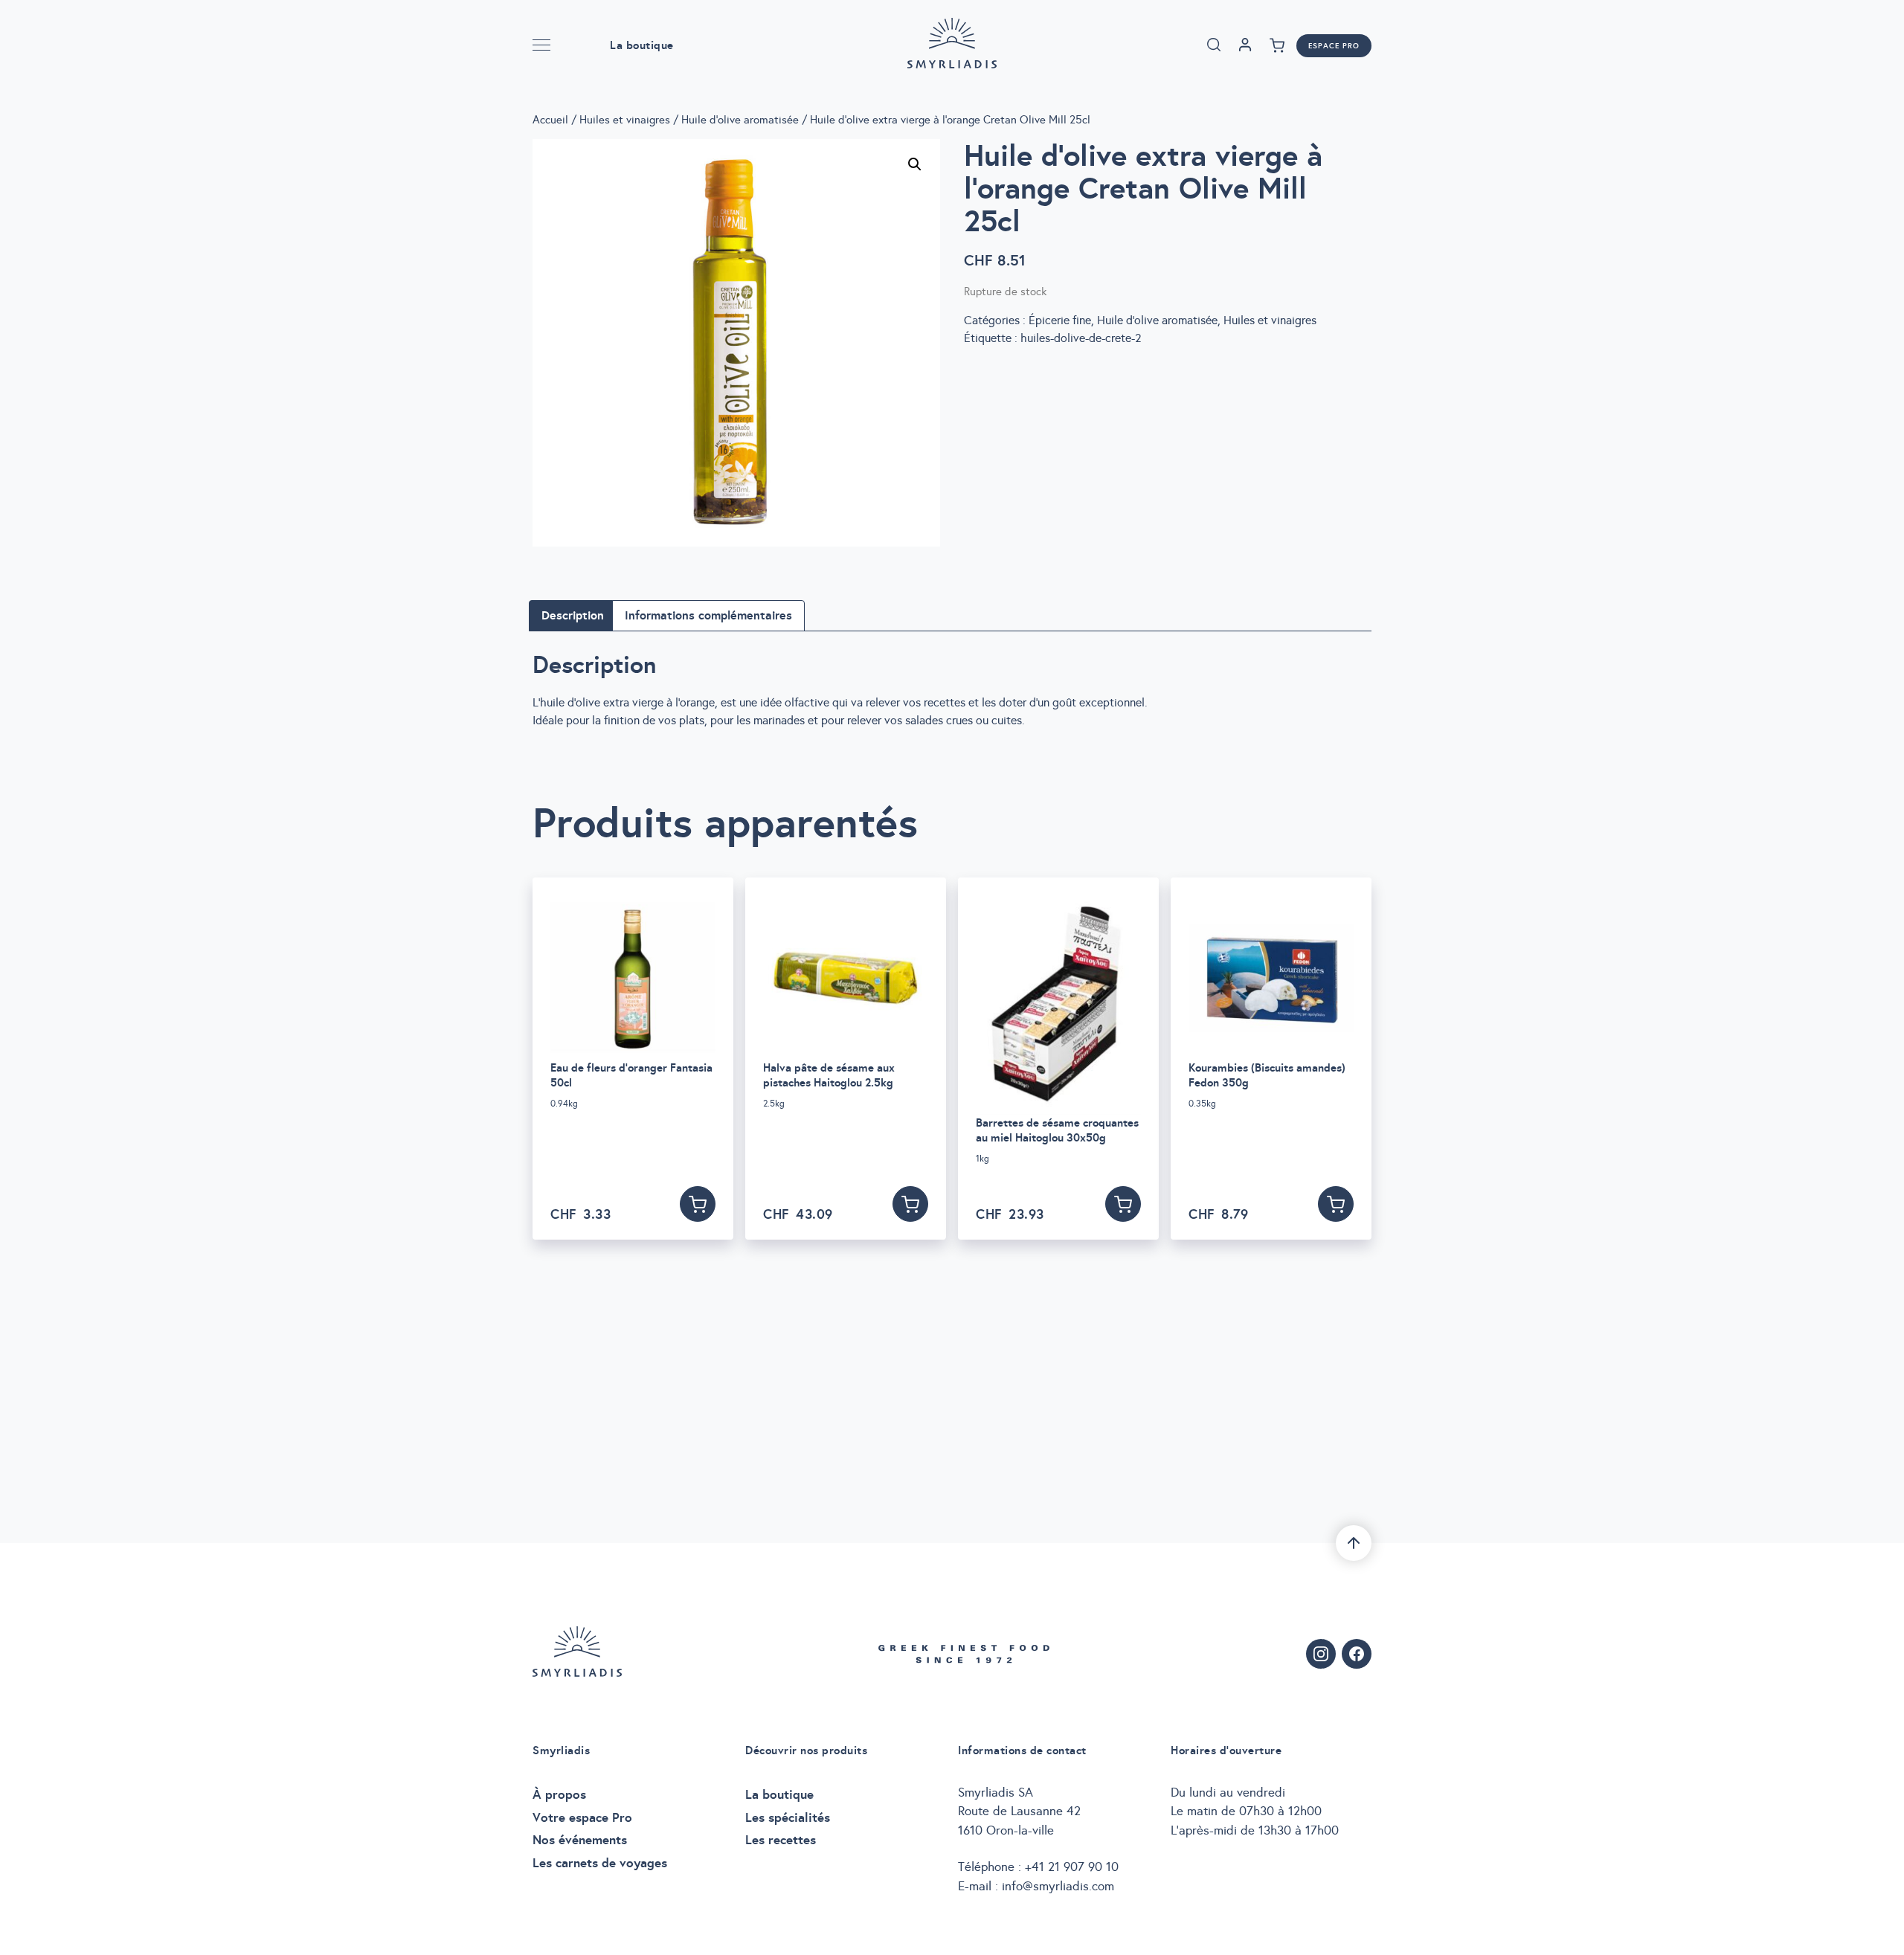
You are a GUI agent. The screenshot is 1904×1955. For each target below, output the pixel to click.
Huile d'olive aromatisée (740, 120)
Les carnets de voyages (600, 1863)
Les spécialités (788, 1817)
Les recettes (781, 1840)
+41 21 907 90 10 (1072, 1867)
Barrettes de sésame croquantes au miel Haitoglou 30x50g (1057, 1130)
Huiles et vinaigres (625, 120)
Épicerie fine (1060, 320)
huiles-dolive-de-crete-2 (1081, 338)
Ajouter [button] (698, 1204)
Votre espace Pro (582, 1817)
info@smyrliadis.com (1058, 1886)
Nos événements (580, 1840)
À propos (559, 1794)
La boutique (642, 45)
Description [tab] (573, 615)
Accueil (550, 120)
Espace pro (1334, 46)
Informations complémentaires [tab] (708, 615)
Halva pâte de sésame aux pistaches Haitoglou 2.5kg (829, 1075)
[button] (915, 164)
